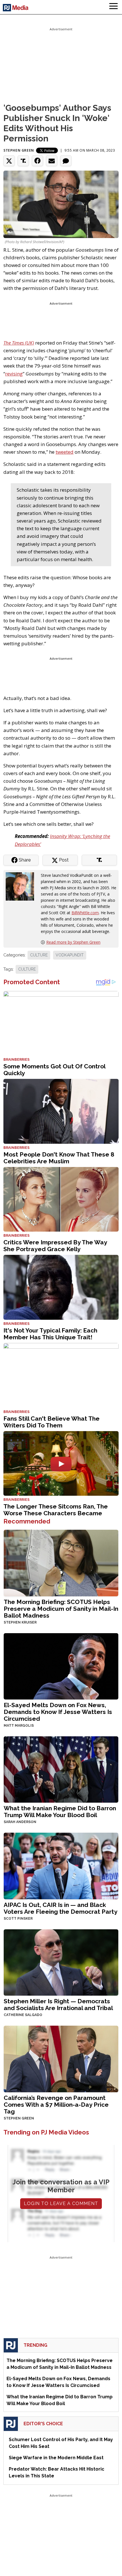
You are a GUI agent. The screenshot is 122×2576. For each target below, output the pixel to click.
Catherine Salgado (23, 2015)
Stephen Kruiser (20, 1622)
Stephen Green (19, 150)
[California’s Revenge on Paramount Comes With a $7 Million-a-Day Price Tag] (61, 2058)
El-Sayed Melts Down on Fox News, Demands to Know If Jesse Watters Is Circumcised (58, 1712)
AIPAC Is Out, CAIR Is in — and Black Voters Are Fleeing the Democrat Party (61, 1908)
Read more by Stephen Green (73, 942)
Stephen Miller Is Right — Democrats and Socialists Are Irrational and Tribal (58, 2005)
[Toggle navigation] (113, 7)
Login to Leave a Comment (61, 2203)
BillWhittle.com (85, 913)
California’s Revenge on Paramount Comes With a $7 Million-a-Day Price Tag (56, 2105)
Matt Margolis (19, 1726)
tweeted (65, 452)
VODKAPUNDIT (70, 955)
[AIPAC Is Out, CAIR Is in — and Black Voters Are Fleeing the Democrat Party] (61, 1865)
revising (14, 374)
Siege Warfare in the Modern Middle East (56, 2458)
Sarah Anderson (20, 1822)
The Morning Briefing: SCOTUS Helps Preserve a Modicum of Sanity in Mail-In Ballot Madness (61, 1609)
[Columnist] (22, 886)
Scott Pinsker (18, 1919)
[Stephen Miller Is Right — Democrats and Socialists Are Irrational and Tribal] (61, 1962)
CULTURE (39, 955)
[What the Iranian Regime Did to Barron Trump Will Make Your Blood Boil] (61, 1769)
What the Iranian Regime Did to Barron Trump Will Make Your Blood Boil (60, 1812)
